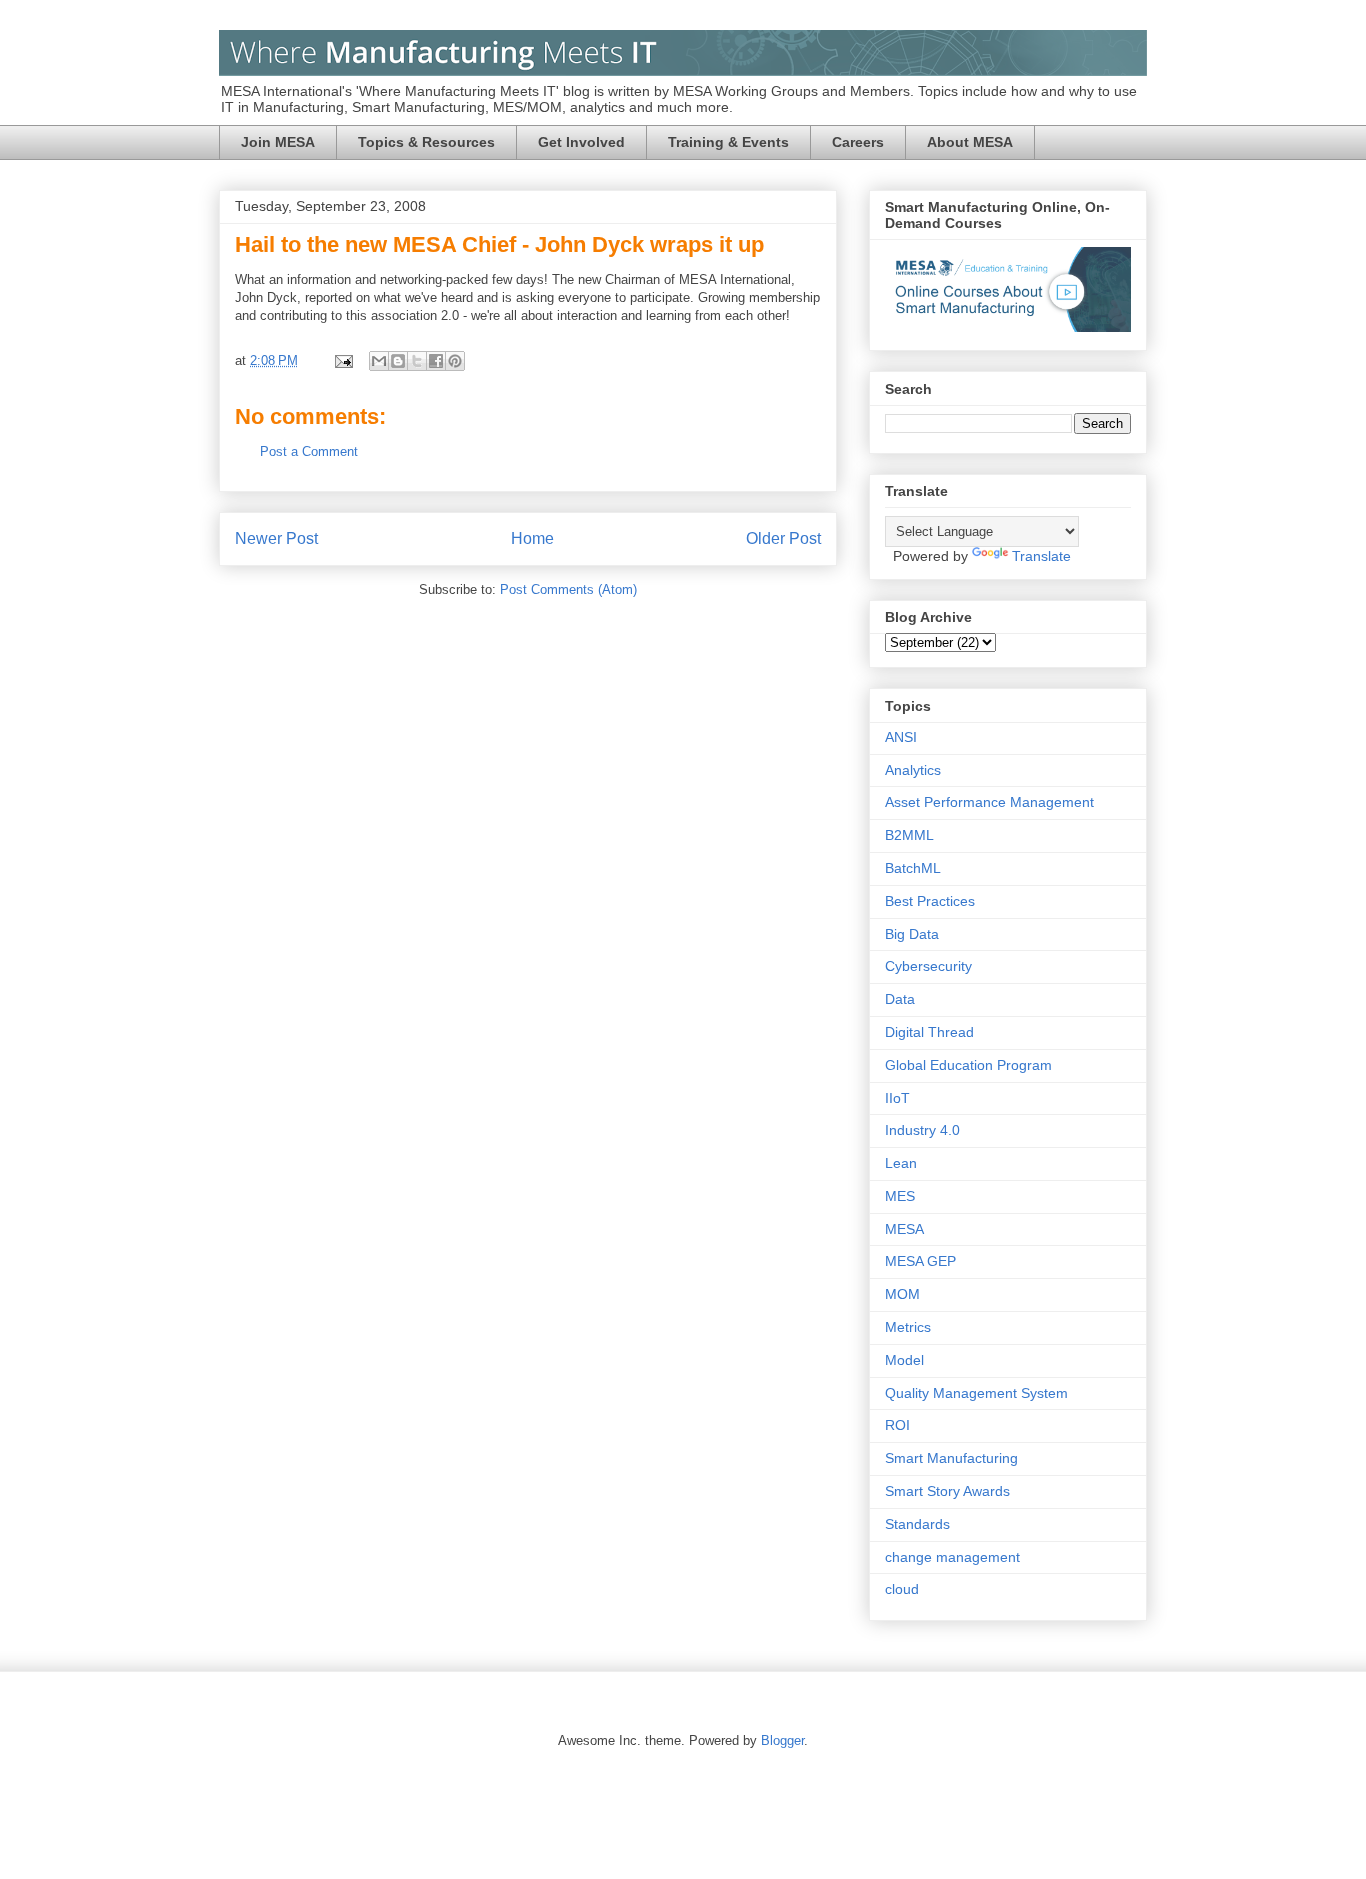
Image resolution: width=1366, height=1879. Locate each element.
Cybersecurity (928, 966)
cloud (902, 1589)
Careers (858, 142)
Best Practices (930, 901)
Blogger (782, 1740)
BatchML (913, 868)
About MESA (970, 142)
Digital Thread (929, 1032)
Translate (1041, 556)
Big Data (912, 934)
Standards (917, 1524)
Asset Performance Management (989, 802)
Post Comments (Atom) (568, 589)
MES (900, 1196)
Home (532, 538)
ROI (897, 1425)
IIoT (897, 1098)
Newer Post (276, 538)
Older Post (783, 538)
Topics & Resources (426, 142)
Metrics (908, 1327)
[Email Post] (342, 360)
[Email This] (379, 361)
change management (952, 1557)
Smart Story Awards (947, 1491)
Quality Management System (976, 1393)
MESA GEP (920, 1261)
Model (904, 1360)
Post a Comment (309, 451)
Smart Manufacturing (951, 1458)
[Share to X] (417, 361)
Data (900, 999)
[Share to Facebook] (436, 361)
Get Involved (581, 142)
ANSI (901, 737)
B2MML (909, 835)
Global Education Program (968, 1065)
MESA (904, 1229)
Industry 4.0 (922, 1130)
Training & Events (728, 142)
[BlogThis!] (398, 361)
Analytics (913, 770)
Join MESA (278, 142)
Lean (901, 1163)
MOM (902, 1294)
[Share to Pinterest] (455, 361)
